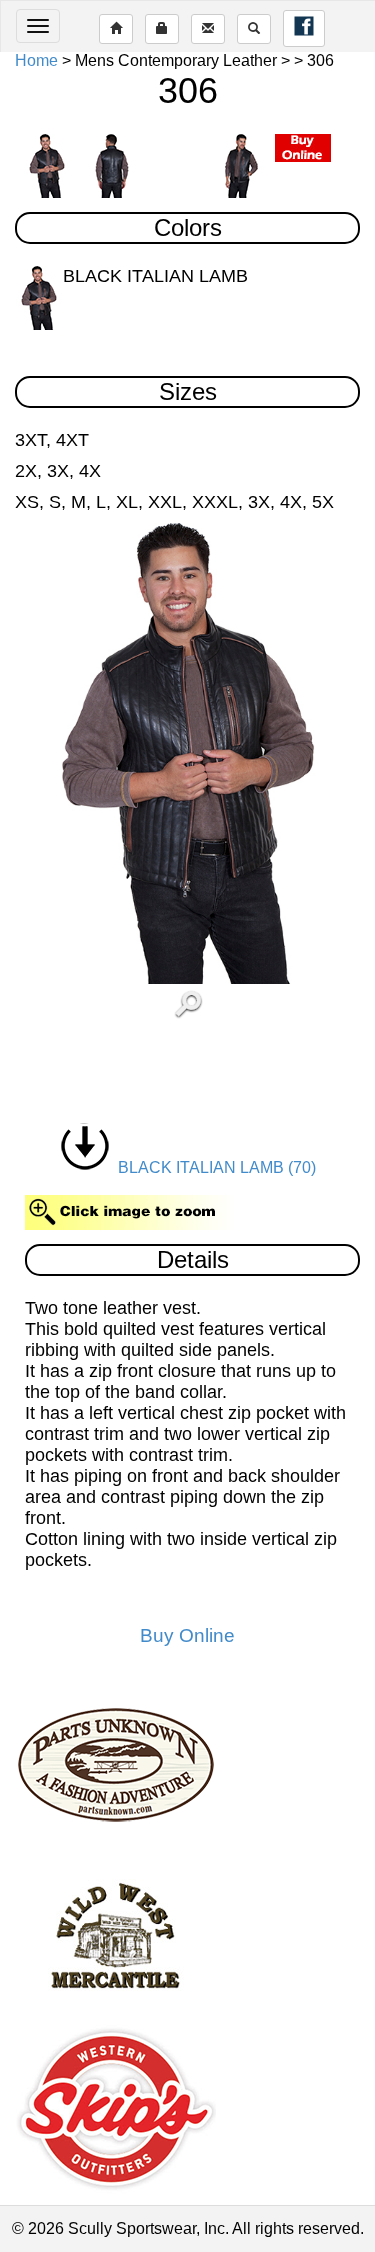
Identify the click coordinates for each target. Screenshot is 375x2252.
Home (36, 60)
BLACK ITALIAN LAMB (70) (213, 1167)
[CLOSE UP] (188, 753)
